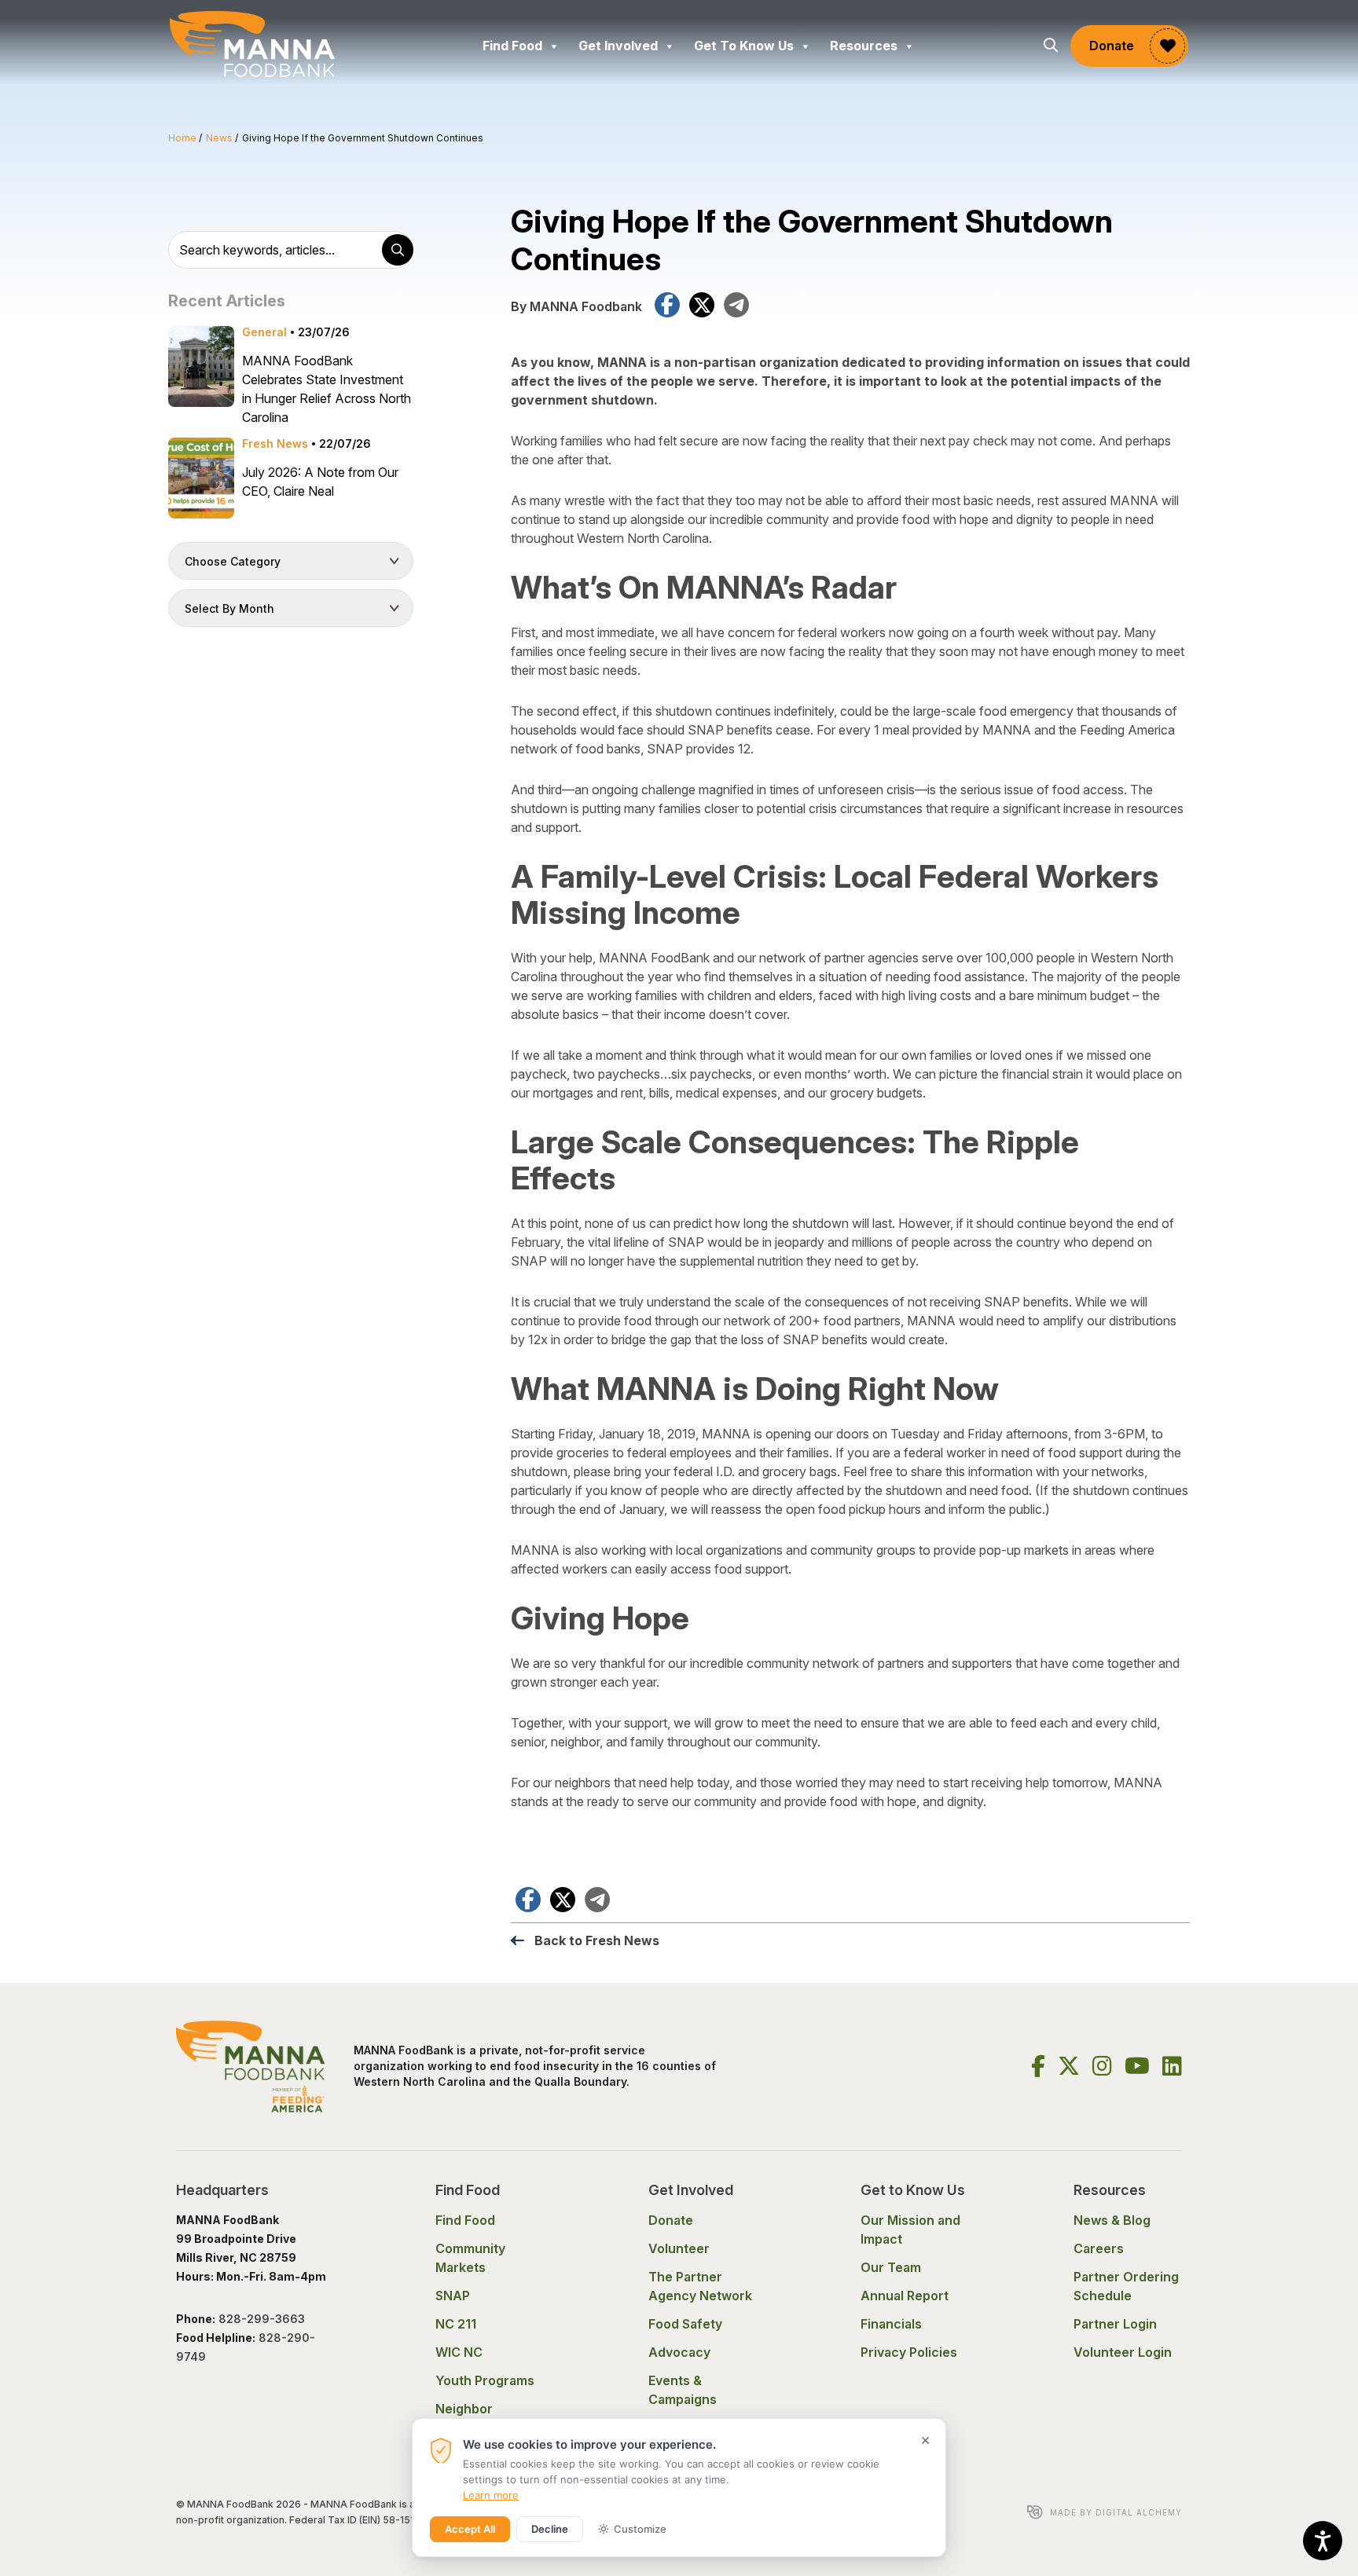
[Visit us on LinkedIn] (1172, 2066)
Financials (891, 2324)
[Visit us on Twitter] (1069, 2066)
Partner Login (1115, 2324)
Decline (550, 2529)
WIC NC (459, 2352)
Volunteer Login (1123, 2352)
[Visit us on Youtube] (1137, 2066)
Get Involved (618, 46)
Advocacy (679, 2352)
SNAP (453, 2296)
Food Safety (685, 2324)
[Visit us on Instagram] (1102, 2066)
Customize (640, 2529)
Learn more (491, 2495)
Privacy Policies (909, 2352)
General (264, 332)
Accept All (470, 2529)
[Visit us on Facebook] (1038, 2066)
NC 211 (456, 2324)
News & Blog (1112, 2220)
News (219, 138)
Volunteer (679, 2248)
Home (182, 138)
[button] (1051, 46)
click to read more (291, 376)
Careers (1099, 2248)
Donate (1112, 46)
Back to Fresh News (597, 1940)
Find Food (512, 46)
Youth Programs (485, 2380)
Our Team (891, 2267)
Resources (864, 46)
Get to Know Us (744, 46)
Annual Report (905, 2296)
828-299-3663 (263, 2319)
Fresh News (275, 443)
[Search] (398, 250)
